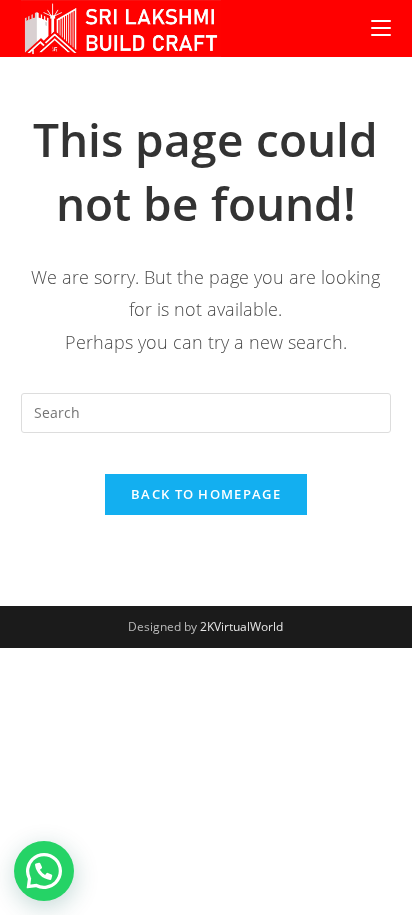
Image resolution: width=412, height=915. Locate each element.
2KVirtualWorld (241, 626)
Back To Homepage (206, 494)
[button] (44, 871)
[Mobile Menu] (381, 28)
